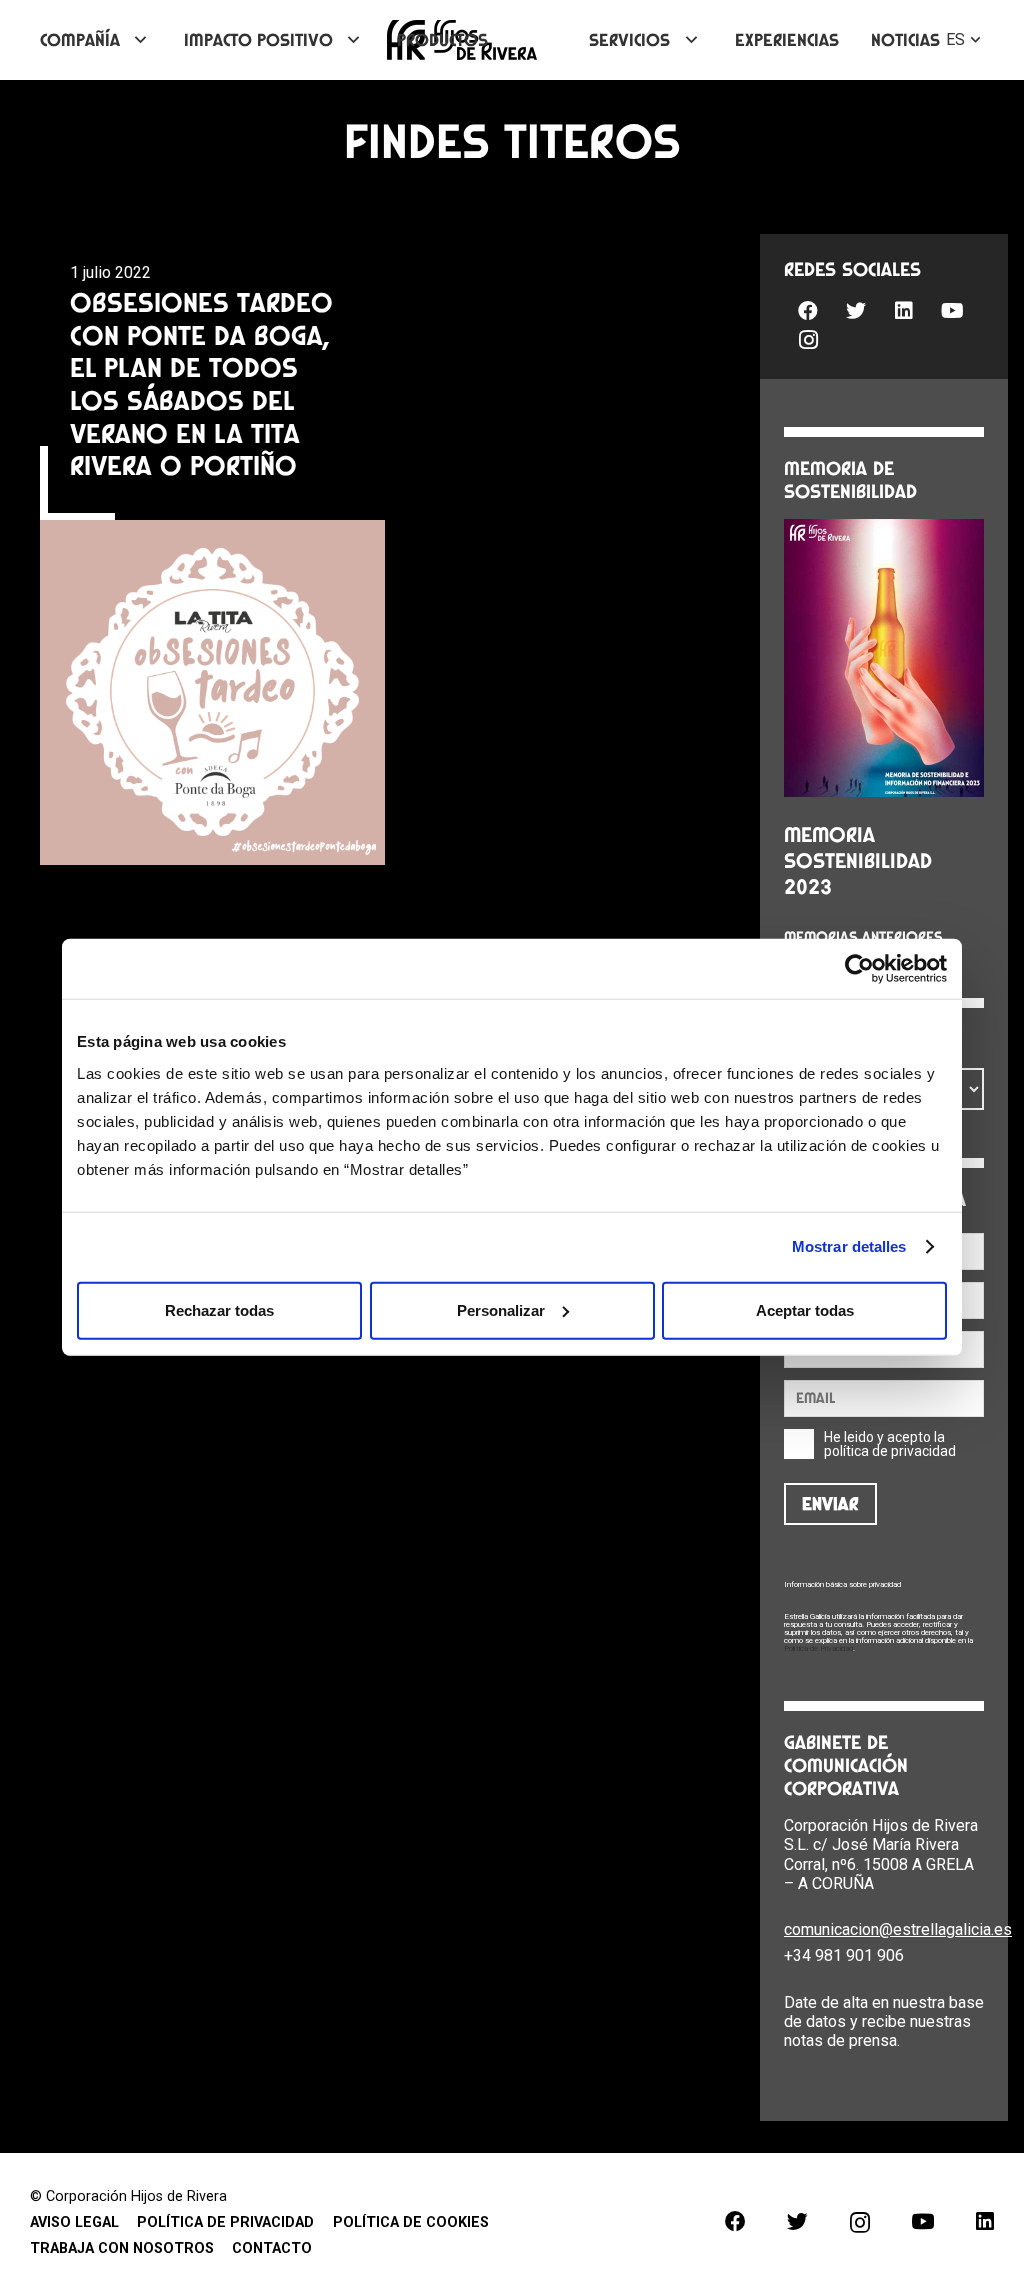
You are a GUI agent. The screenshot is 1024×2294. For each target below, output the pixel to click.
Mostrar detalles (849, 1246)
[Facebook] (808, 311)
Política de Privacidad (818, 1648)
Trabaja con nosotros (122, 2248)
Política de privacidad (225, 2222)
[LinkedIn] (904, 311)
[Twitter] (856, 311)
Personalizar (501, 1309)
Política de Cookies (411, 2222)
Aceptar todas (805, 1309)
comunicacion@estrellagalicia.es (898, 1929)
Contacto (272, 2248)
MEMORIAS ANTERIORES (863, 937)
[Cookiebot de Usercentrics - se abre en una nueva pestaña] (859, 969)
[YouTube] (952, 311)
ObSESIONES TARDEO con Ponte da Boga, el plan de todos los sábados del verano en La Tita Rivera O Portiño (201, 383)
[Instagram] (808, 340)
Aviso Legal (74, 2222)
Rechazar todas (219, 1309)
